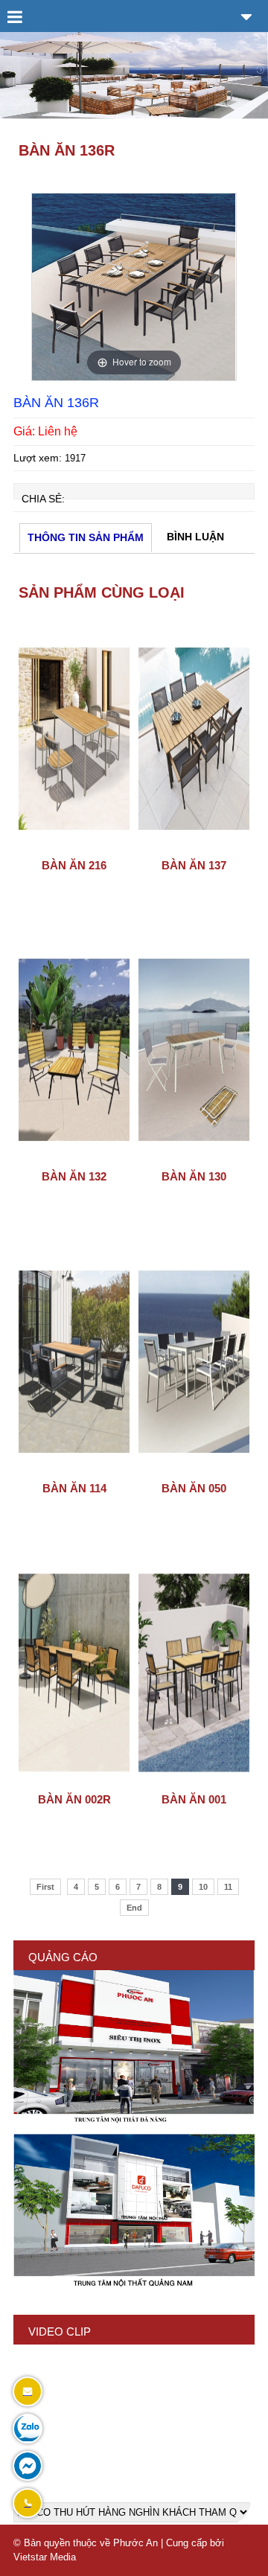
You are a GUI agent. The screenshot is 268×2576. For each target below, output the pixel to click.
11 (228, 1887)
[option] (134, 287)
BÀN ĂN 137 (194, 865)
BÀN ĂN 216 (74, 865)
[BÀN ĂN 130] (194, 1158)
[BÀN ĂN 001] (194, 1781)
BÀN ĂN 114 (74, 1488)
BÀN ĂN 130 (194, 1176)
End (134, 1908)
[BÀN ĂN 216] (74, 847)
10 (203, 1887)
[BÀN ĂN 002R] (74, 1781)
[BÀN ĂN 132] (74, 1158)
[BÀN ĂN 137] (194, 847)
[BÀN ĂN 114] (74, 1470)
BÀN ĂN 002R (74, 1799)
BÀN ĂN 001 (194, 1799)
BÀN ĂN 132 (74, 1176)
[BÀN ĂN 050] (194, 1470)
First (45, 1887)
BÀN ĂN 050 (194, 1488)
